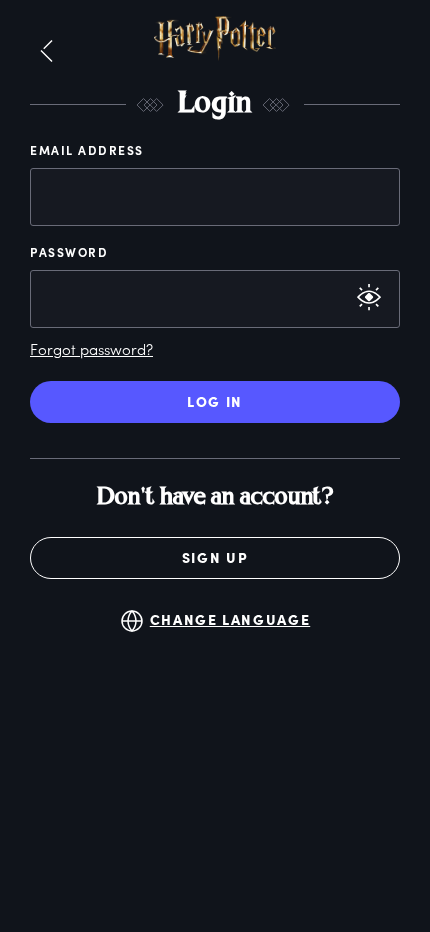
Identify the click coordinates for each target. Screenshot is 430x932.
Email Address (87, 150)
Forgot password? (91, 349)
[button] (46, 52)
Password (69, 252)
